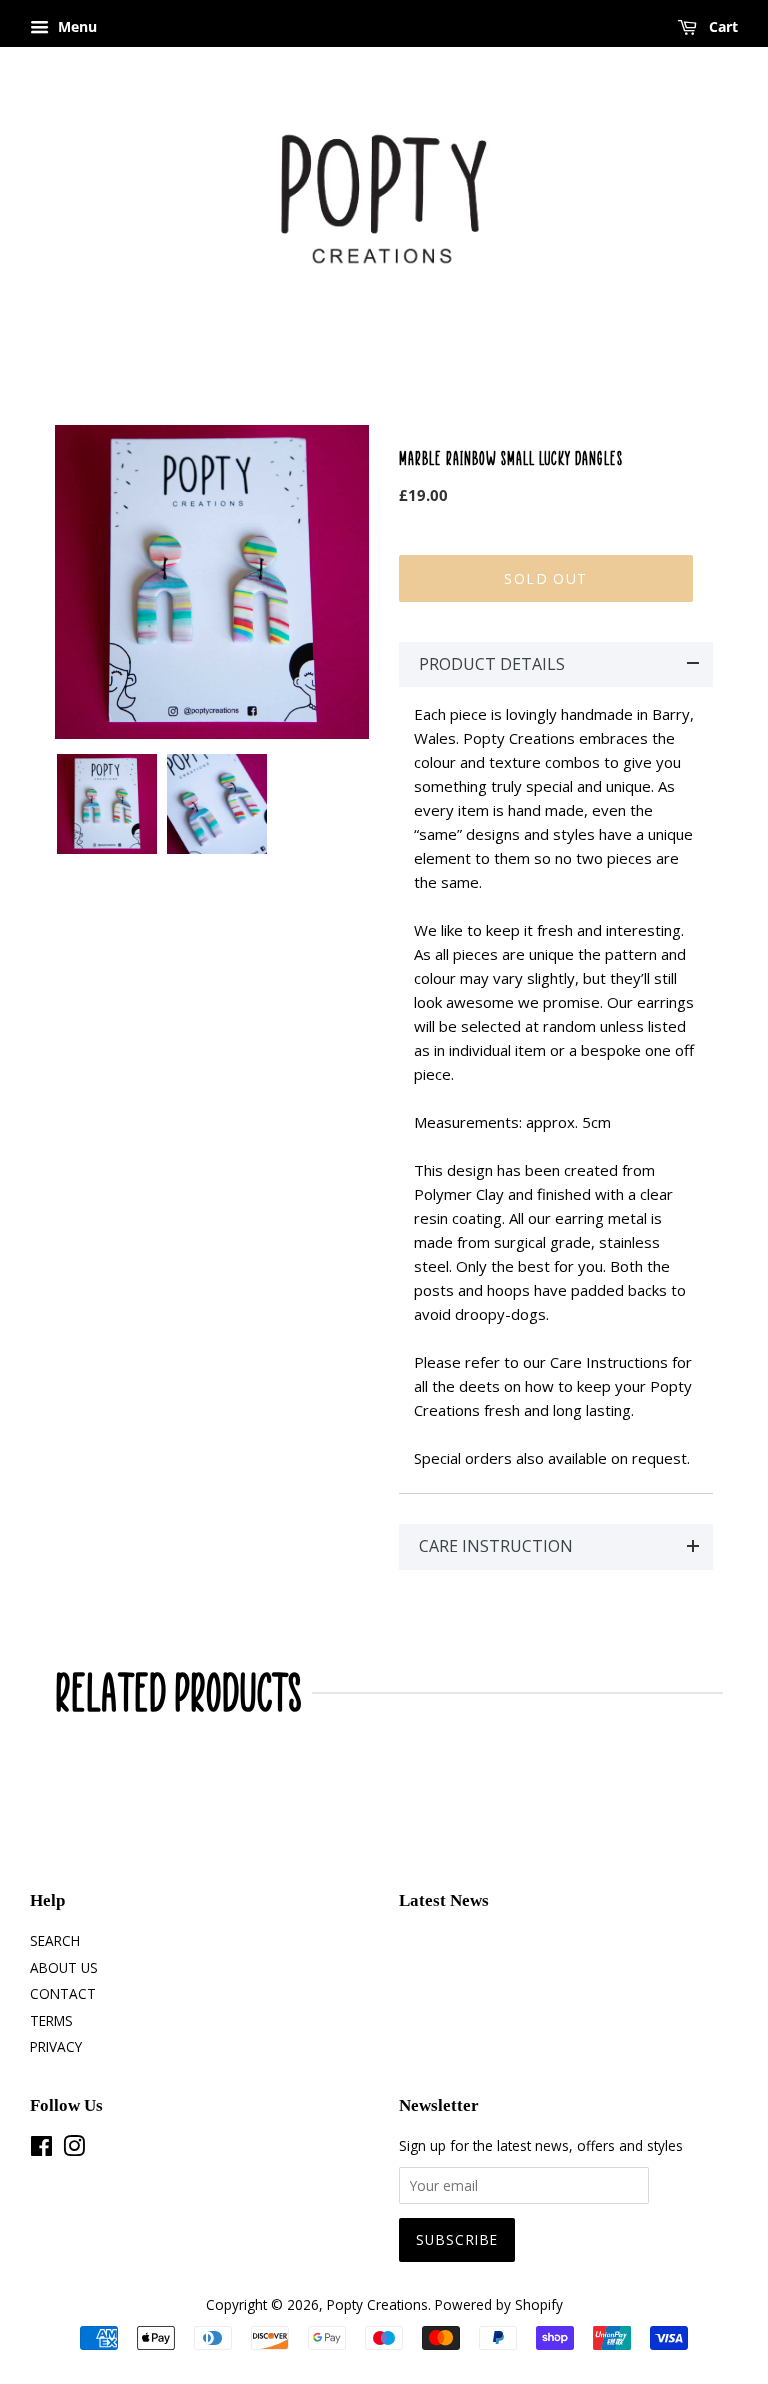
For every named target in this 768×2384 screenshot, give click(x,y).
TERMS (51, 2020)
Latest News (444, 1900)
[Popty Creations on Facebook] (41, 2149)
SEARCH (55, 1940)
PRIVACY (56, 2046)
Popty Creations (377, 2304)
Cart (721, 26)
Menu (75, 26)
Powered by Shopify (499, 2304)
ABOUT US (64, 1967)
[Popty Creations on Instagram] (74, 2149)
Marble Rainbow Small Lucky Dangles (511, 458)
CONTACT (63, 1993)
